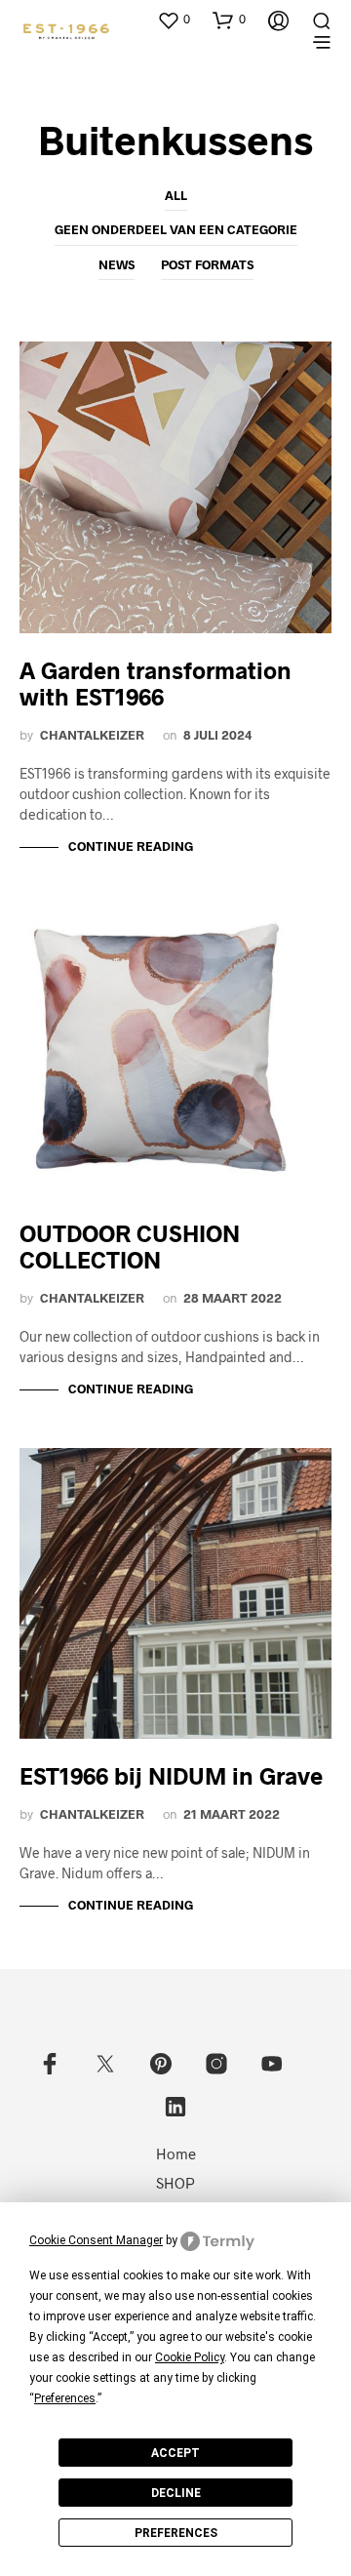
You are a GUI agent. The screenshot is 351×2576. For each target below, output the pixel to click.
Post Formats (207, 264)
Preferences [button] (65, 2398)
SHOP (175, 2183)
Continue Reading (131, 846)
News (117, 264)
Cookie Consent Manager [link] (96, 2240)
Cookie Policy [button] (190, 2357)
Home (176, 2153)
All (176, 195)
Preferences (176, 2533)
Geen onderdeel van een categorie (176, 229)
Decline (176, 2493)
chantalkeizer (92, 735)
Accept (175, 2453)
